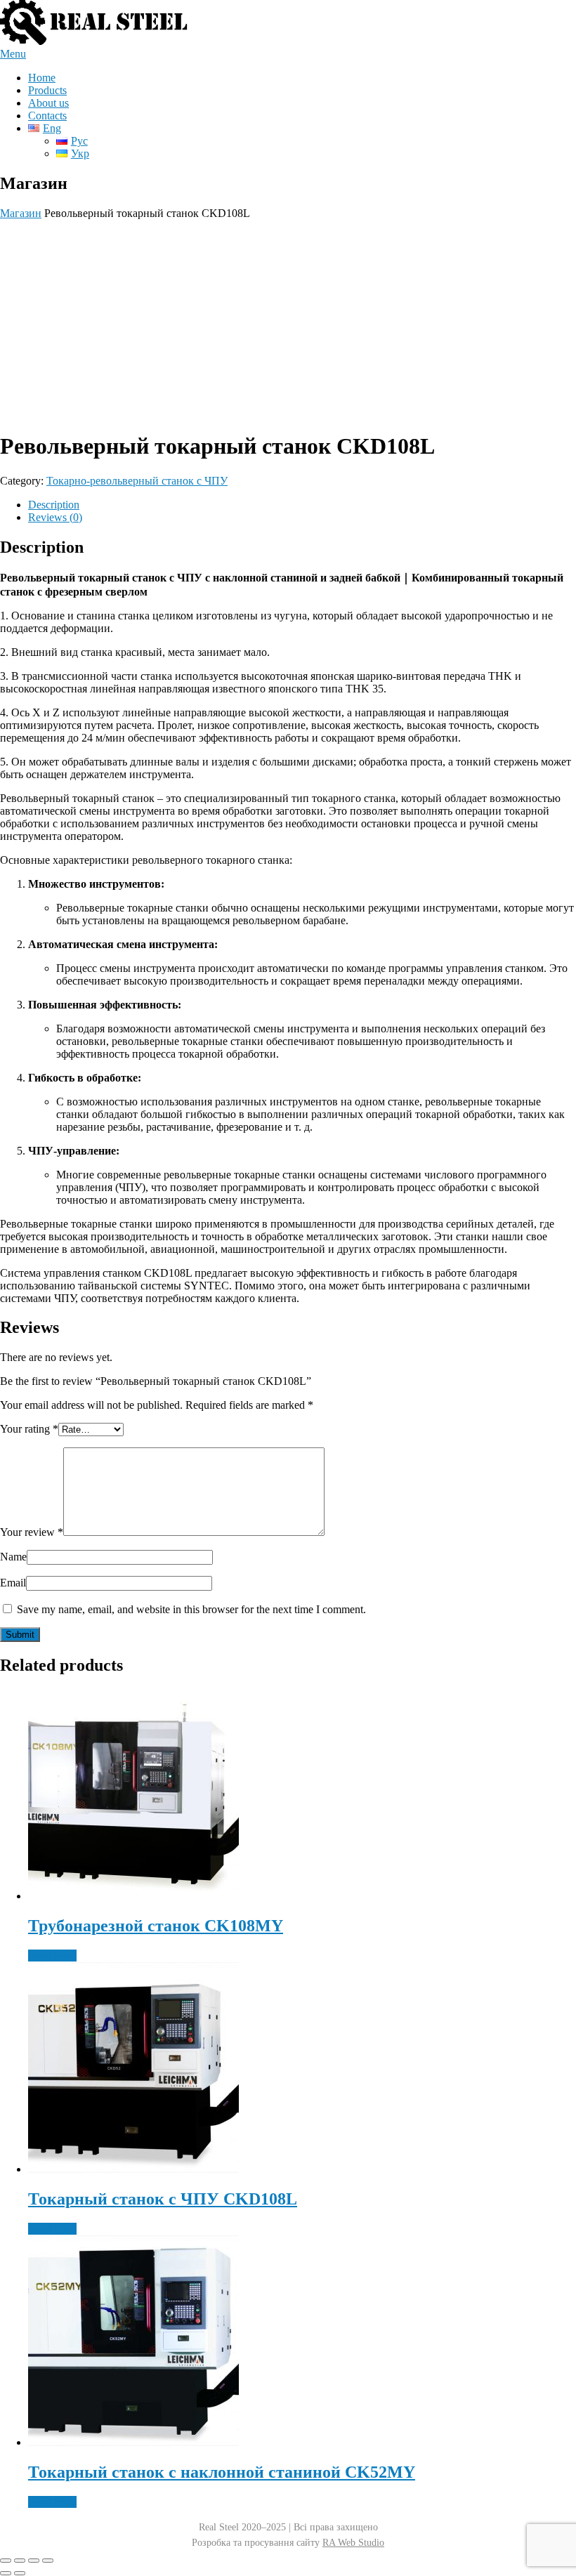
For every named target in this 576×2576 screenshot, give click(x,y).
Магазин (21, 213)
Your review (32, 1532)
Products (47, 90)
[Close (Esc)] (48, 2561)
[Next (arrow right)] (20, 2573)
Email (13, 1583)
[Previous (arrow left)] (6, 2573)
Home (42, 78)
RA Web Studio (353, 2543)
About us (48, 103)
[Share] (34, 2561)
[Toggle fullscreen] (20, 2561)
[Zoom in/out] (6, 2561)
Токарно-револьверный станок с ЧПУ (137, 481)
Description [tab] (54, 505)
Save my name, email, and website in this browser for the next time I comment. (191, 1609)
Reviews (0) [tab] (55, 517)
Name (13, 1557)
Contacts (47, 116)
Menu (13, 54)
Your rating (29, 1429)
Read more (52, 1956)
